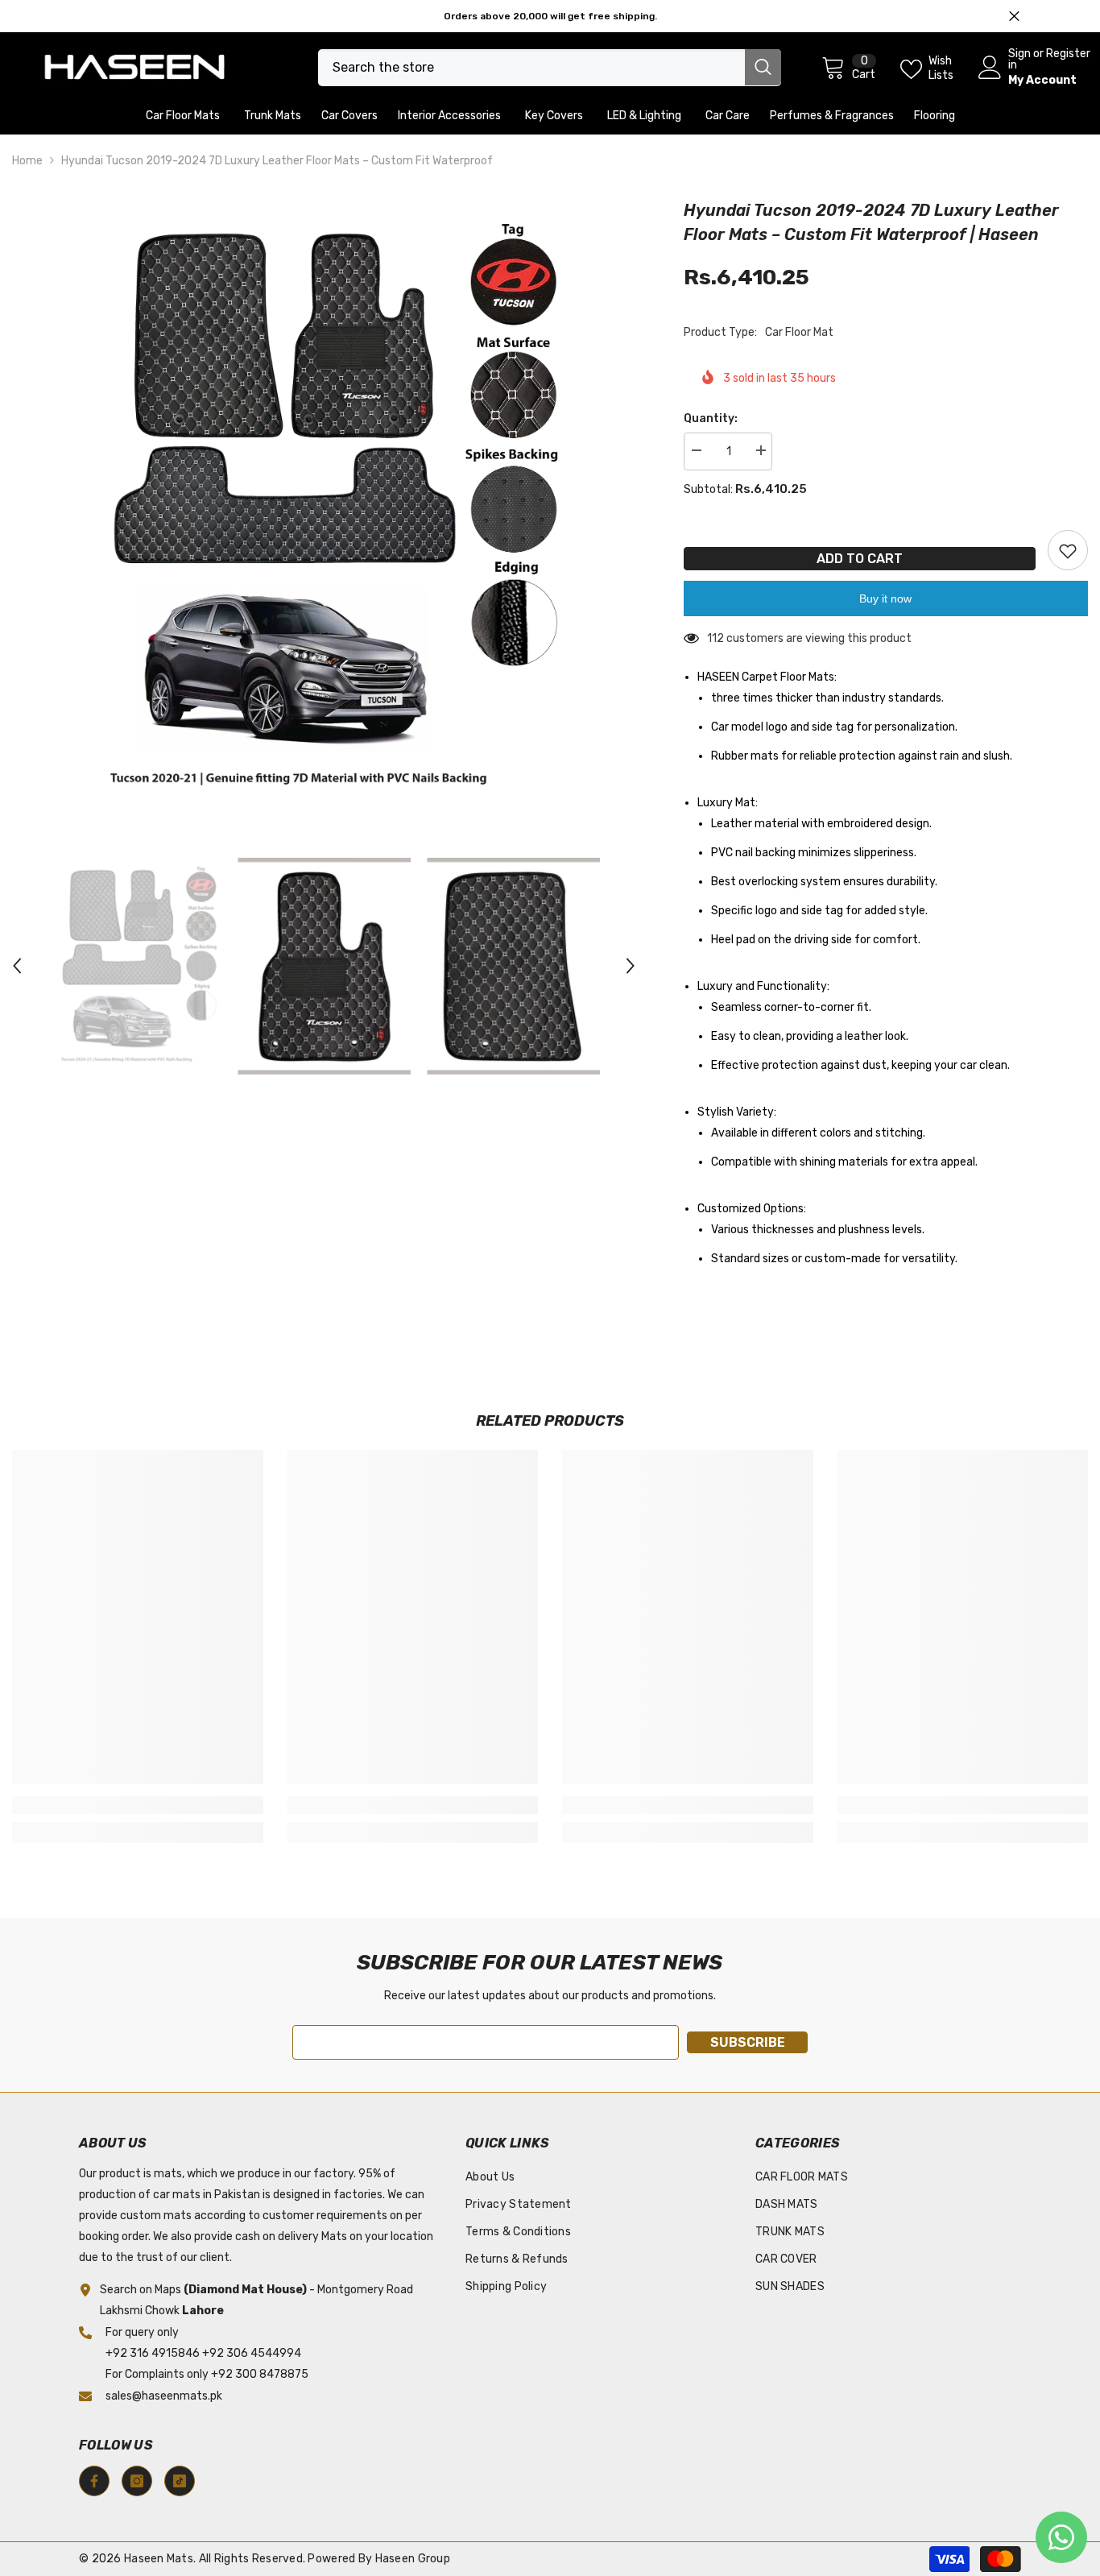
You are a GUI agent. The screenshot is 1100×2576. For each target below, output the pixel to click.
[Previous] (17, 966)
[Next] (631, 966)
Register (1068, 54)
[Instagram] (137, 2481)
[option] (324, 510)
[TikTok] (180, 2481)
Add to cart (860, 559)
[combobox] (531, 68)
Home (27, 161)
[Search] (550, 68)
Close (1014, 17)
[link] (138, 1805)
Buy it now (885, 598)
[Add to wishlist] (1068, 550)
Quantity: (711, 418)
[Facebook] (94, 2481)
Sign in (1019, 60)
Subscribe (748, 2042)
